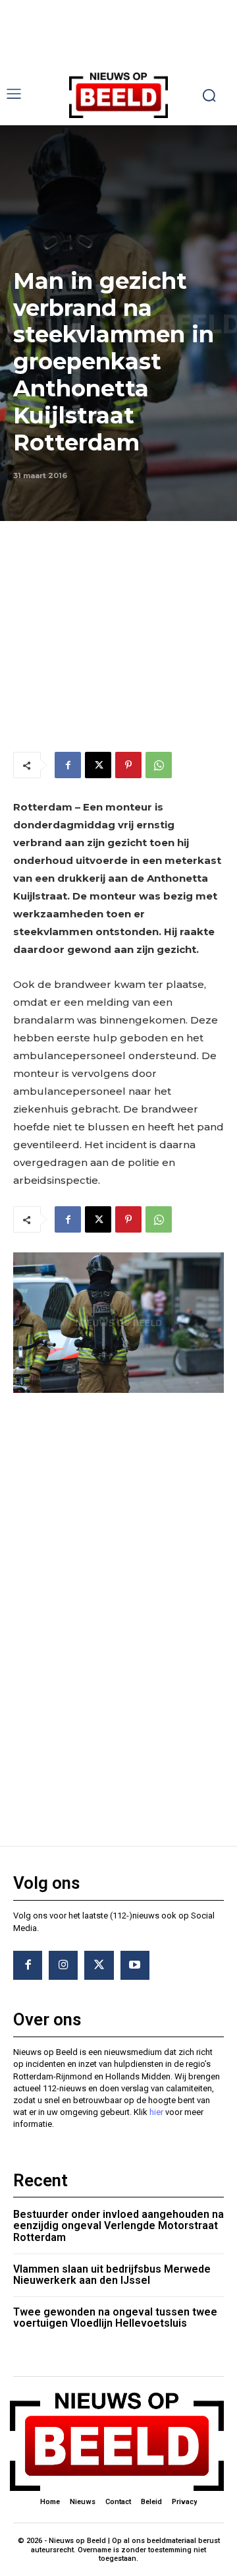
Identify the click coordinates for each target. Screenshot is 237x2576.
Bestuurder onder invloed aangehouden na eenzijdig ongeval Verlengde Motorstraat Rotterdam (118, 2226)
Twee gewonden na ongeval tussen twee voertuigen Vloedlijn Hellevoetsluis (115, 2318)
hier (156, 2112)
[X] (98, 765)
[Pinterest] (128, 765)
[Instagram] (63, 1965)
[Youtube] (135, 1965)
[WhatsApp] (159, 765)
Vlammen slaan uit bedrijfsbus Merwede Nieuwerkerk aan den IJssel (112, 2275)
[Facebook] (68, 765)
